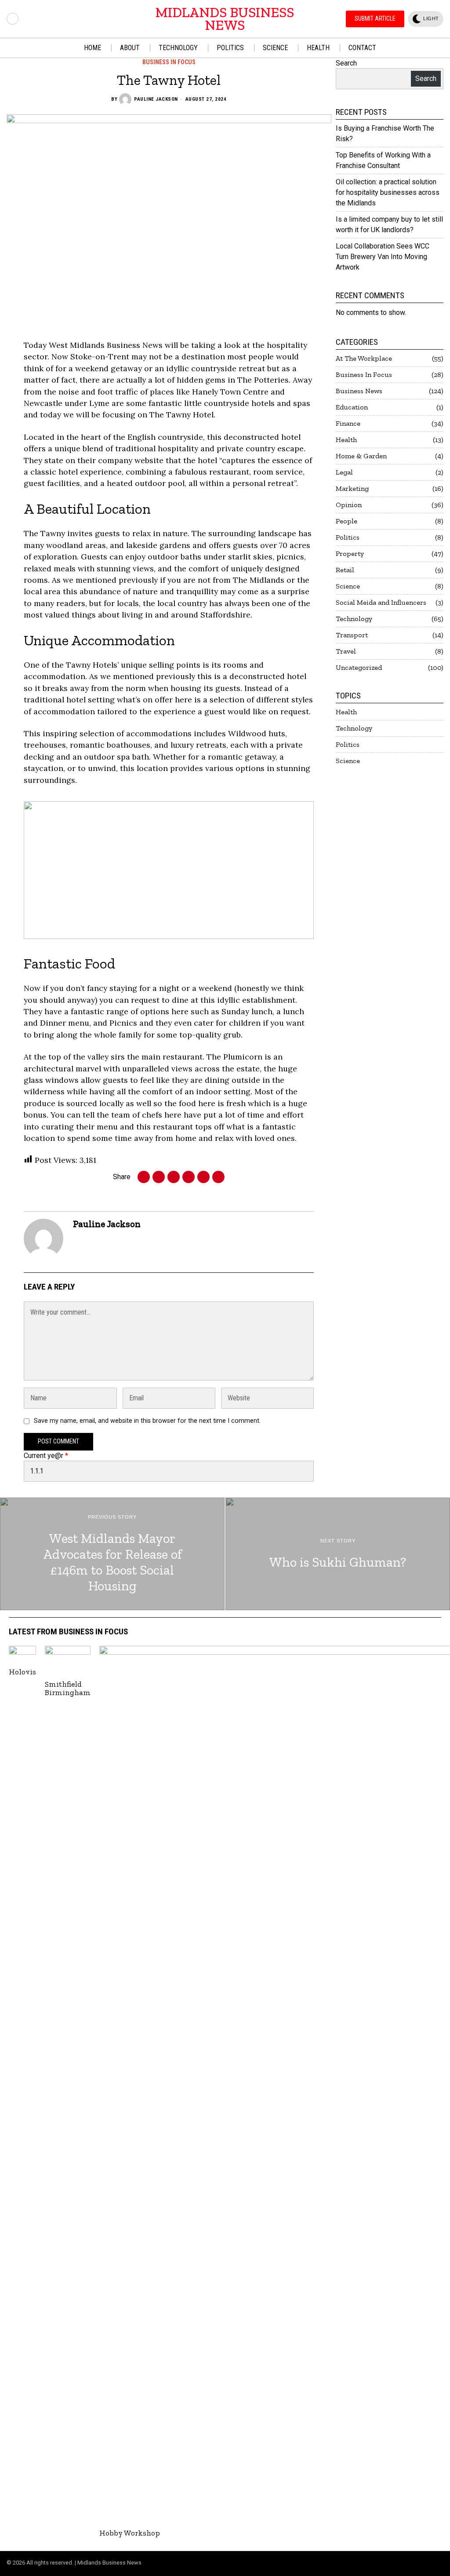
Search (346, 63)
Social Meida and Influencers (381, 602)
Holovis (22, 1672)
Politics (348, 537)
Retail (345, 570)
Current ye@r (46, 1456)
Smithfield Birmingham (68, 1689)
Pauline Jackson (156, 99)
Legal (344, 472)
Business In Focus (169, 62)
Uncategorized (359, 667)
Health (346, 440)
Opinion (349, 505)
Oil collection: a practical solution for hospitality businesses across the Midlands (388, 192)
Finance (348, 423)
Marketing (352, 488)
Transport (352, 635)
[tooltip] (13, 19)
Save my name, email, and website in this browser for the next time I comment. (147, 1421)
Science (348, 586)
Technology (354, 619)
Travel (346, 651)
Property (350, 554)
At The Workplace (364, 358)
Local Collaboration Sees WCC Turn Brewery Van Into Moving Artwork (383, 257)
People (347, 521)
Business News (359, 391)
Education (352, 407)
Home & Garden (361, 456)
